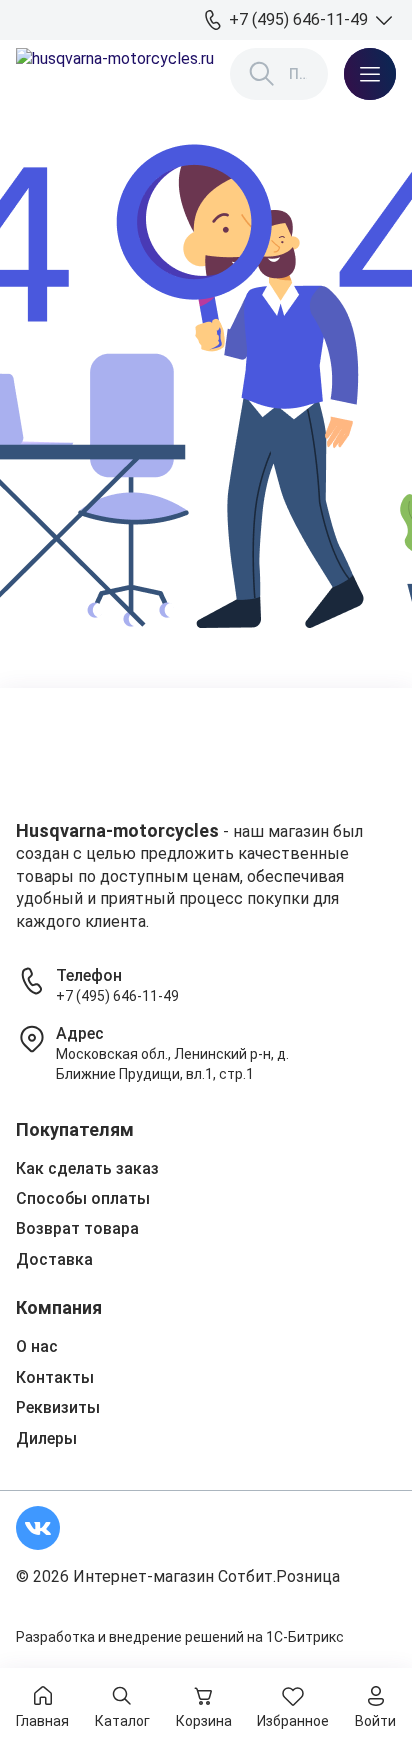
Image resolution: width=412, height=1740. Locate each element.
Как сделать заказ (87, 1168)
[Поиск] (262, 74)
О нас (37, 1346)
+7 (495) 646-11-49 (117, 996)
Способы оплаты (83, 1198)
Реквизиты (58, 1407)
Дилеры (46, 1438)
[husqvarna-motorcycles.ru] (115, 74)
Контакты (55, 1377)
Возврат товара (77, 1228)
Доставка (54, 1259)
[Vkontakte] (38, 1528)
